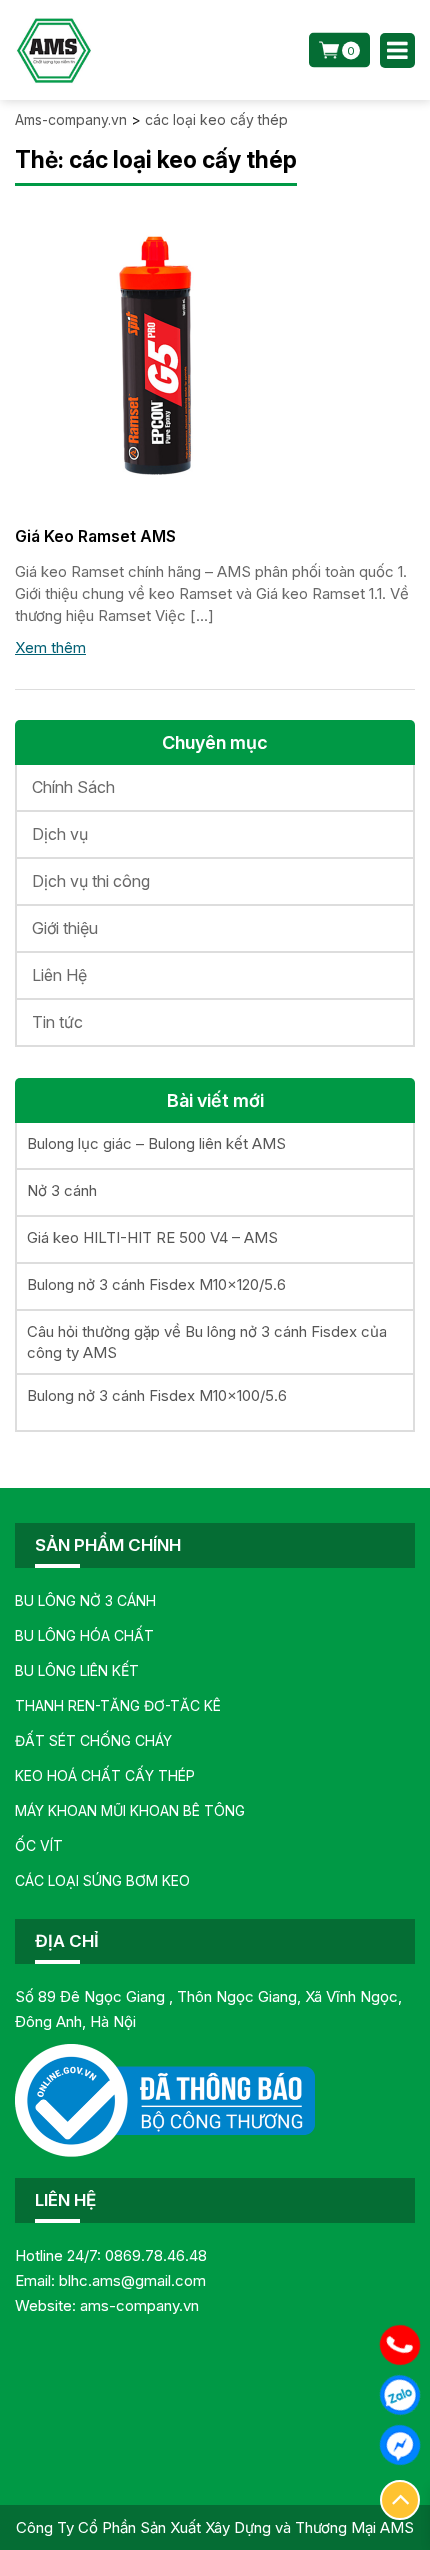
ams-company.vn (139, 2305)
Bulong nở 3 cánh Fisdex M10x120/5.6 (156, 1284)
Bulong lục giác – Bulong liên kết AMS (156, 1143)
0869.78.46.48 (156, 2255)
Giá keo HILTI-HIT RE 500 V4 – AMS (152, 1237)
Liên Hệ (59, 975)
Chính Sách (73, 787)
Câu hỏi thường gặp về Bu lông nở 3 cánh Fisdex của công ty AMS (207, 1342)
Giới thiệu (65, 928)
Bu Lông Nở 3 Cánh (85, 1600)
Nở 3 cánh (62, 1190)
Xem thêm (50, 647)
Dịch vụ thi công (91, 881)
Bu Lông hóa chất (84, 1635)
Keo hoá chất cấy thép (105, 1775)
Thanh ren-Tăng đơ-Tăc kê (118, 1705)
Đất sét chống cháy (93, 1740)
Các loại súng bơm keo (102, 1880)
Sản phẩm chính (108, 1545)
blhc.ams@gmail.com (132, 2280)
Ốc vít (39, 1845)
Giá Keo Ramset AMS (95, 536)
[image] (165, 354)
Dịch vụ (60, 834)
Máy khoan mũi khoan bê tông (130, 1810)
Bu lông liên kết (77, 1670)
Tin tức (57, 1022)
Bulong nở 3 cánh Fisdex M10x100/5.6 (157, 1395)
